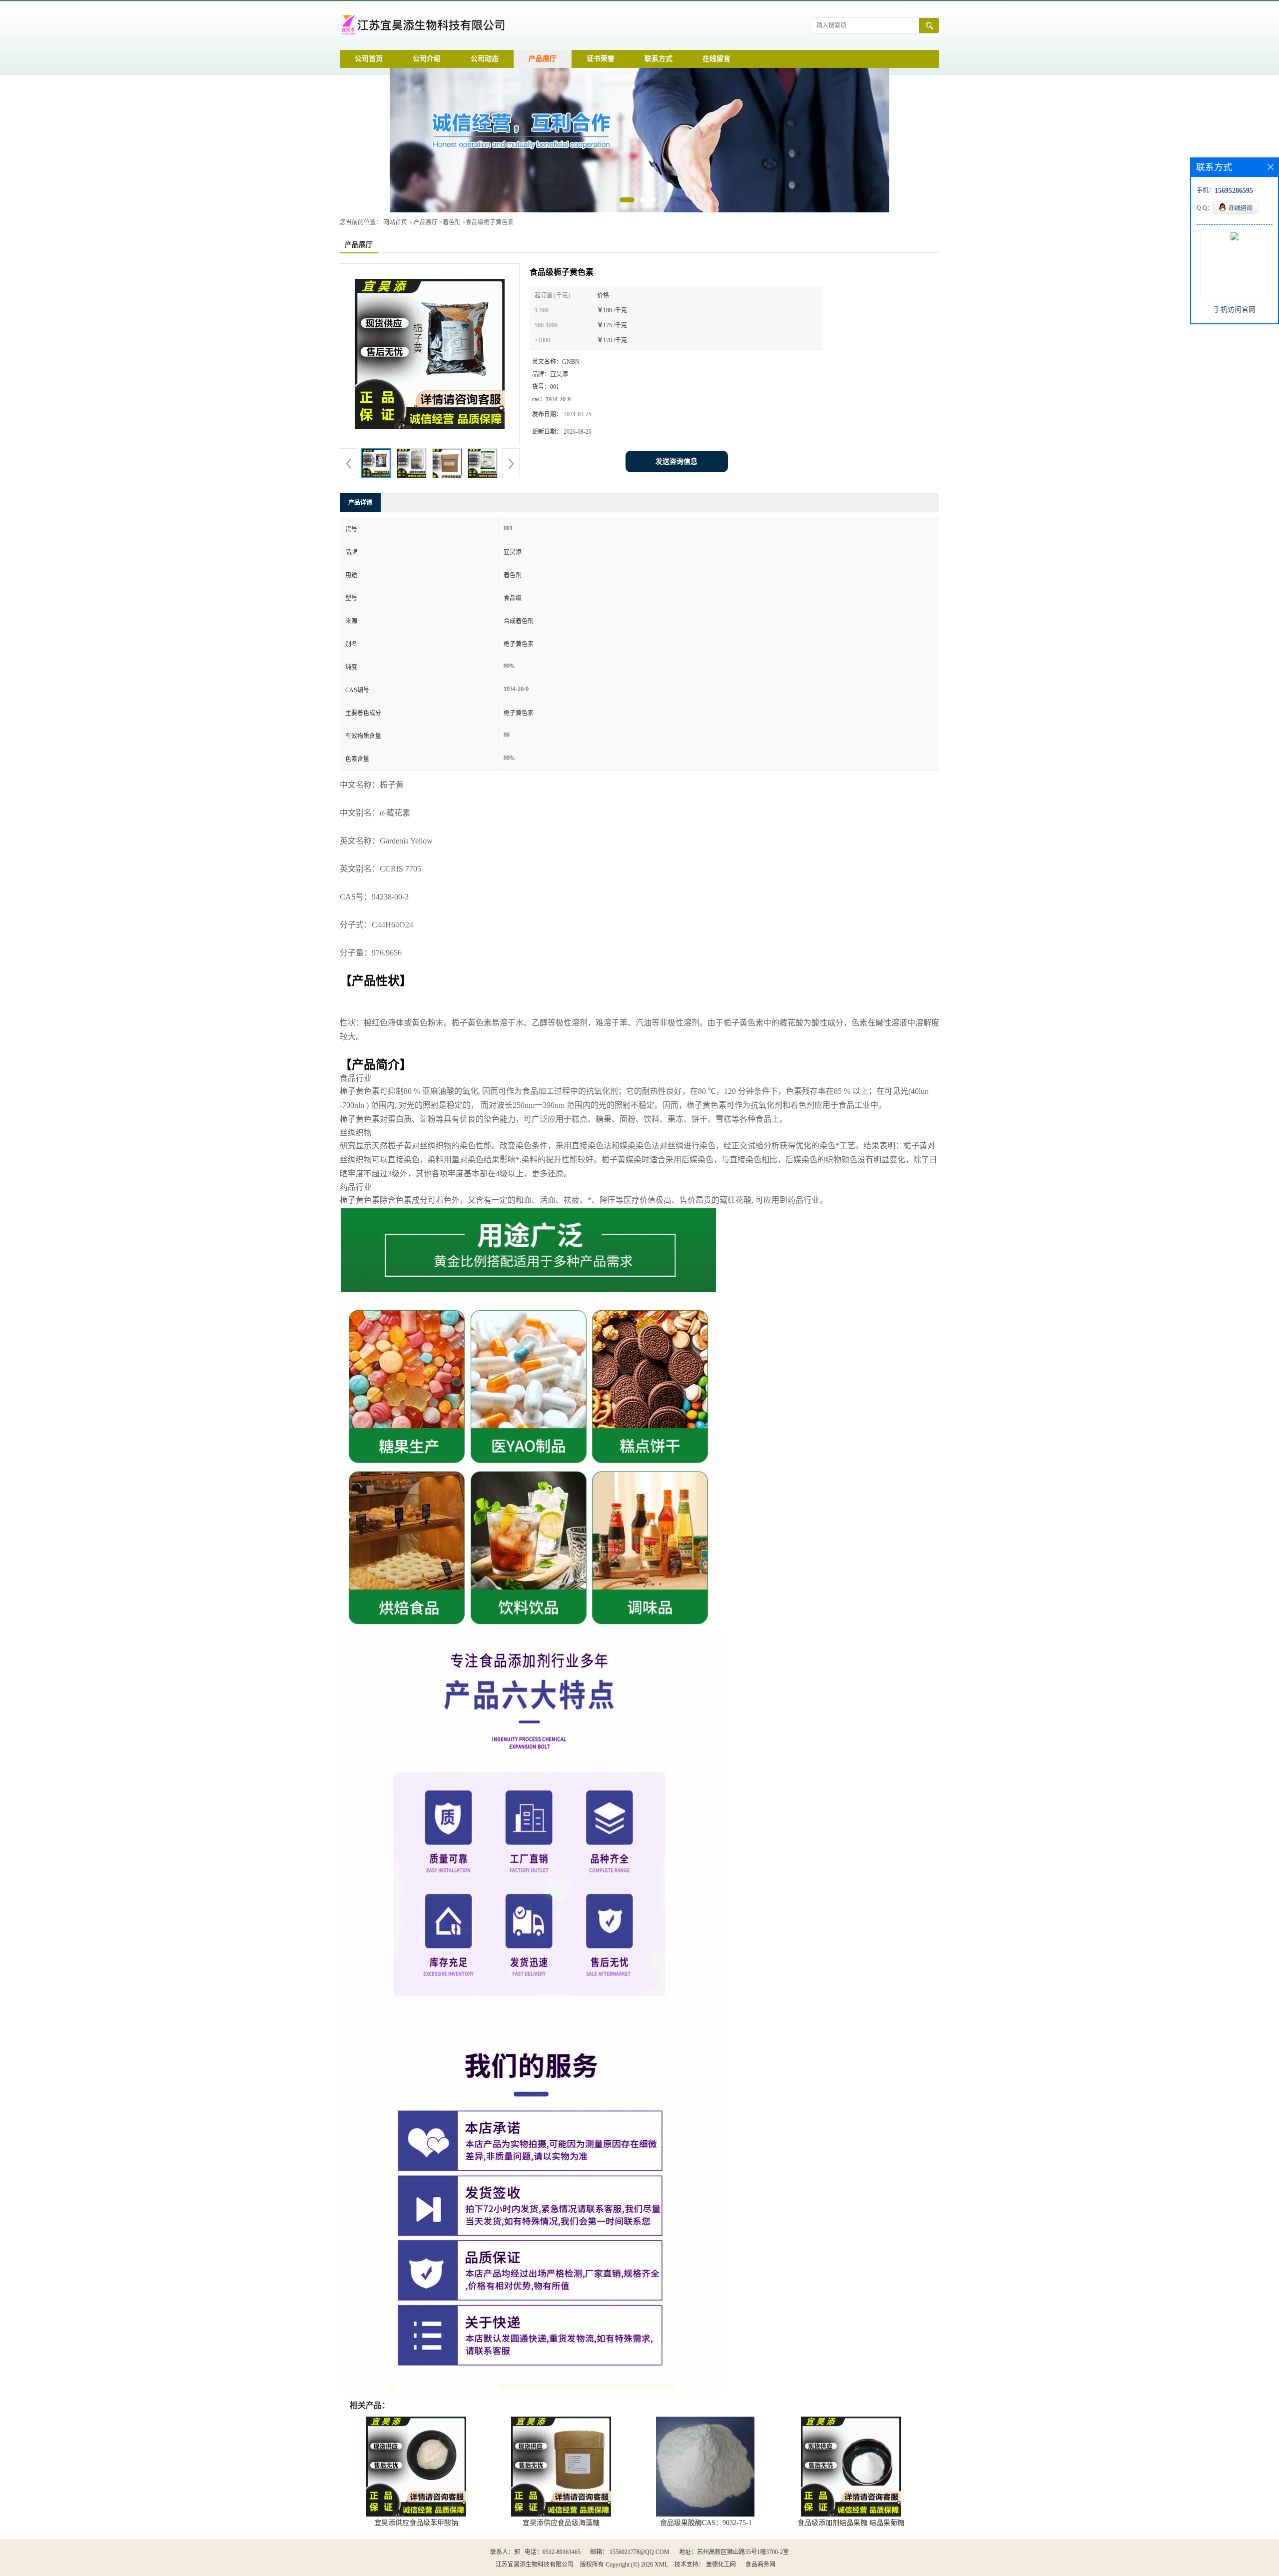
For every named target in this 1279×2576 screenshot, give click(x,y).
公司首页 (369, 59)
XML (661, 2565)
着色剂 (452, 222)
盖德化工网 (721, 2565)
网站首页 (395, 222)
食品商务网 (760, 2565)
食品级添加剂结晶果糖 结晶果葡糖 (851, 2523)
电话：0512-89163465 (553, 2552)
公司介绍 (427, 59)
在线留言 (716, 59)
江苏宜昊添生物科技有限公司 (535, 2565)
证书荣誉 (601, 59)
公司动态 (485, 59)
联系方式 (658, 59)
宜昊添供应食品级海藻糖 (561, 2523)
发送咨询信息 (676, 461)
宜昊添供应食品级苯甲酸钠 (416, 2523)
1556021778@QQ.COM (639, 2552)
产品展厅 (543, 59)
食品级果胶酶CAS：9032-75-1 (706, 2523)
